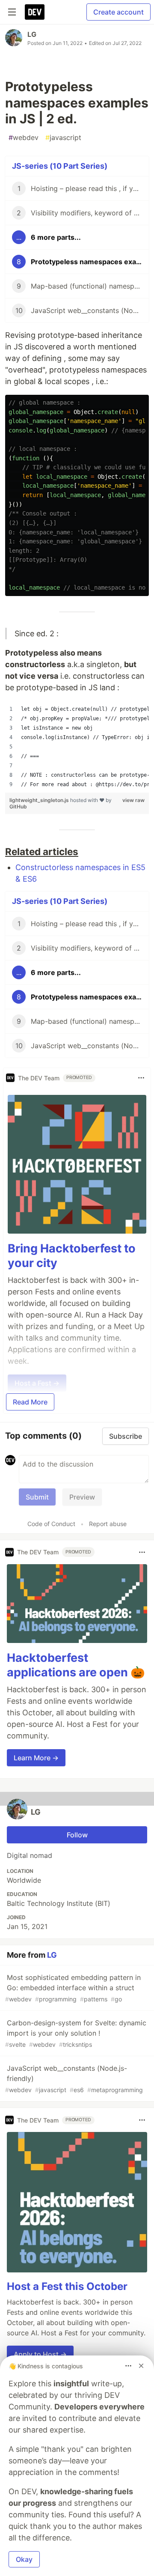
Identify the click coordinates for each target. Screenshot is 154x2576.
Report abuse (108, 1524)
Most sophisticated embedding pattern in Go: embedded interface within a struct (73, 1988)
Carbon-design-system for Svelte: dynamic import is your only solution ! (76, 2033)
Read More (30, 1402)
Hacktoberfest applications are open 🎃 (76, 1665)
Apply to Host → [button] (40, 2354)
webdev (24, 137)
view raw (133, 800)
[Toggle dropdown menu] (141, 1078)
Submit (37, 1497)
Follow (77, 1835)
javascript (63, 137)
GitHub (18, 806)
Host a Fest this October (67, 2286)
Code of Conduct (51, 1524)
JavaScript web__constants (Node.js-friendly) (74, 2079)
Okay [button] (24, 2559)
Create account (118, 12)
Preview (82, 1497)
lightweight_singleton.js (40, 800)
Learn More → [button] (36, 1758)
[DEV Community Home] (35, 12)
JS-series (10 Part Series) (60, 166)
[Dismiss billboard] (141, 2366)
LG (32, 34)
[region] (77, 747)
